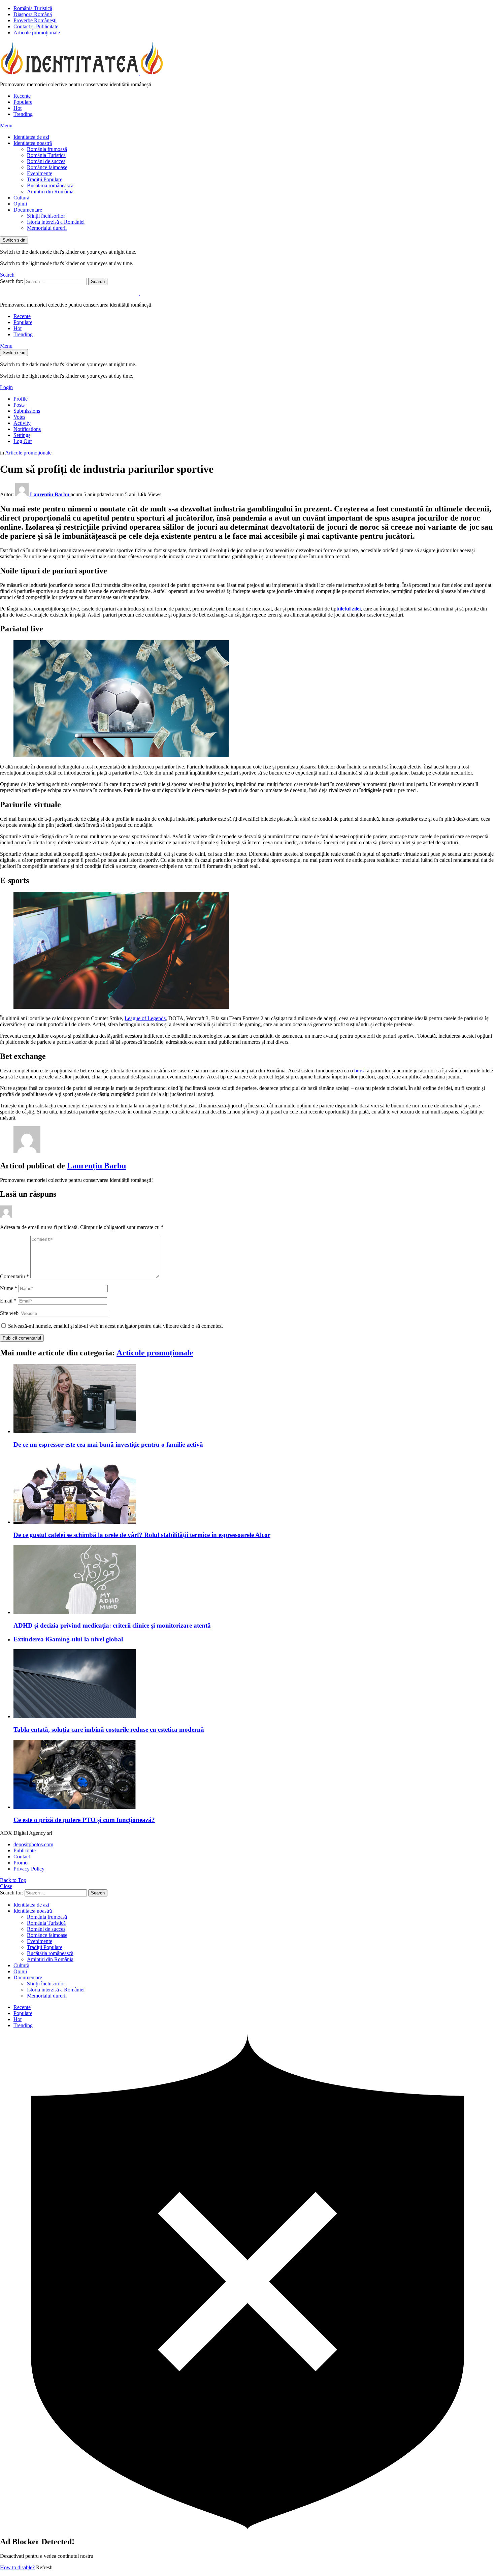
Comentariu (14, 1276)
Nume (9, 1288)
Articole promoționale (37, 33)
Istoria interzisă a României (56, 222)
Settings (22, 435)
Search (98, 281)
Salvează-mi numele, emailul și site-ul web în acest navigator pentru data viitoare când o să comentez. (115, 1326)
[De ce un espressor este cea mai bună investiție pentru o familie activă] (254, 1399)
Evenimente (40, 173)
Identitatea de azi (31, 137)
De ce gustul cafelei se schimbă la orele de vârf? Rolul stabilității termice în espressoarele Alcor (142, 1535)
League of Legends (145, 1018)
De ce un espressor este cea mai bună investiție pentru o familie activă (108, 1444)
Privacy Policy (29, 1869)
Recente (22, 96)
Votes (19, 417)
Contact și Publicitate (36, 26)
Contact (22, 1857)
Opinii (20, 204)
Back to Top (13, 1880)
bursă (360, 1071)
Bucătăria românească (50, 185)
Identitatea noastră (33, 143)
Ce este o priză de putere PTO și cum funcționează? (84, 1820)
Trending (23, 114)
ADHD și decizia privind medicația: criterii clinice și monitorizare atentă (112, 1625)
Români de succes (46, 161)
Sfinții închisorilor (46, 216)
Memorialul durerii (47, 228)
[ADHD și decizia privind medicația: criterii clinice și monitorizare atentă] (254, 1580)
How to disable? (17, 2567)
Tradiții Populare (45, 179)
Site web (9, 1313)
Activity (22, 423)
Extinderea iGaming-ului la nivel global (68, 1639)
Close (6, 1886)
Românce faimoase (47, 167)
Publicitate (25, 1850)
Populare (23, 102)
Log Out (23, 441)
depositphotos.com (33, 1844)
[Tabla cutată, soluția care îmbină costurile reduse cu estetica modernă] (254, 1684)
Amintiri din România (50, 192)
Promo (21, 1863)
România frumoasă (47, 149)
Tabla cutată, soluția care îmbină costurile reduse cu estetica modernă (109, 1730)
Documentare (28, 210)
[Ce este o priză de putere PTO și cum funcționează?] (254, 1775)
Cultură (21, 198)
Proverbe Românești (35, 20)
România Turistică (33, 8)
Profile (21, 399)
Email (8, 1301)
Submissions (27, 411)
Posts (19, 405)
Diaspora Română (33, 14)
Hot (18, 108)
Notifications (27, 429)
